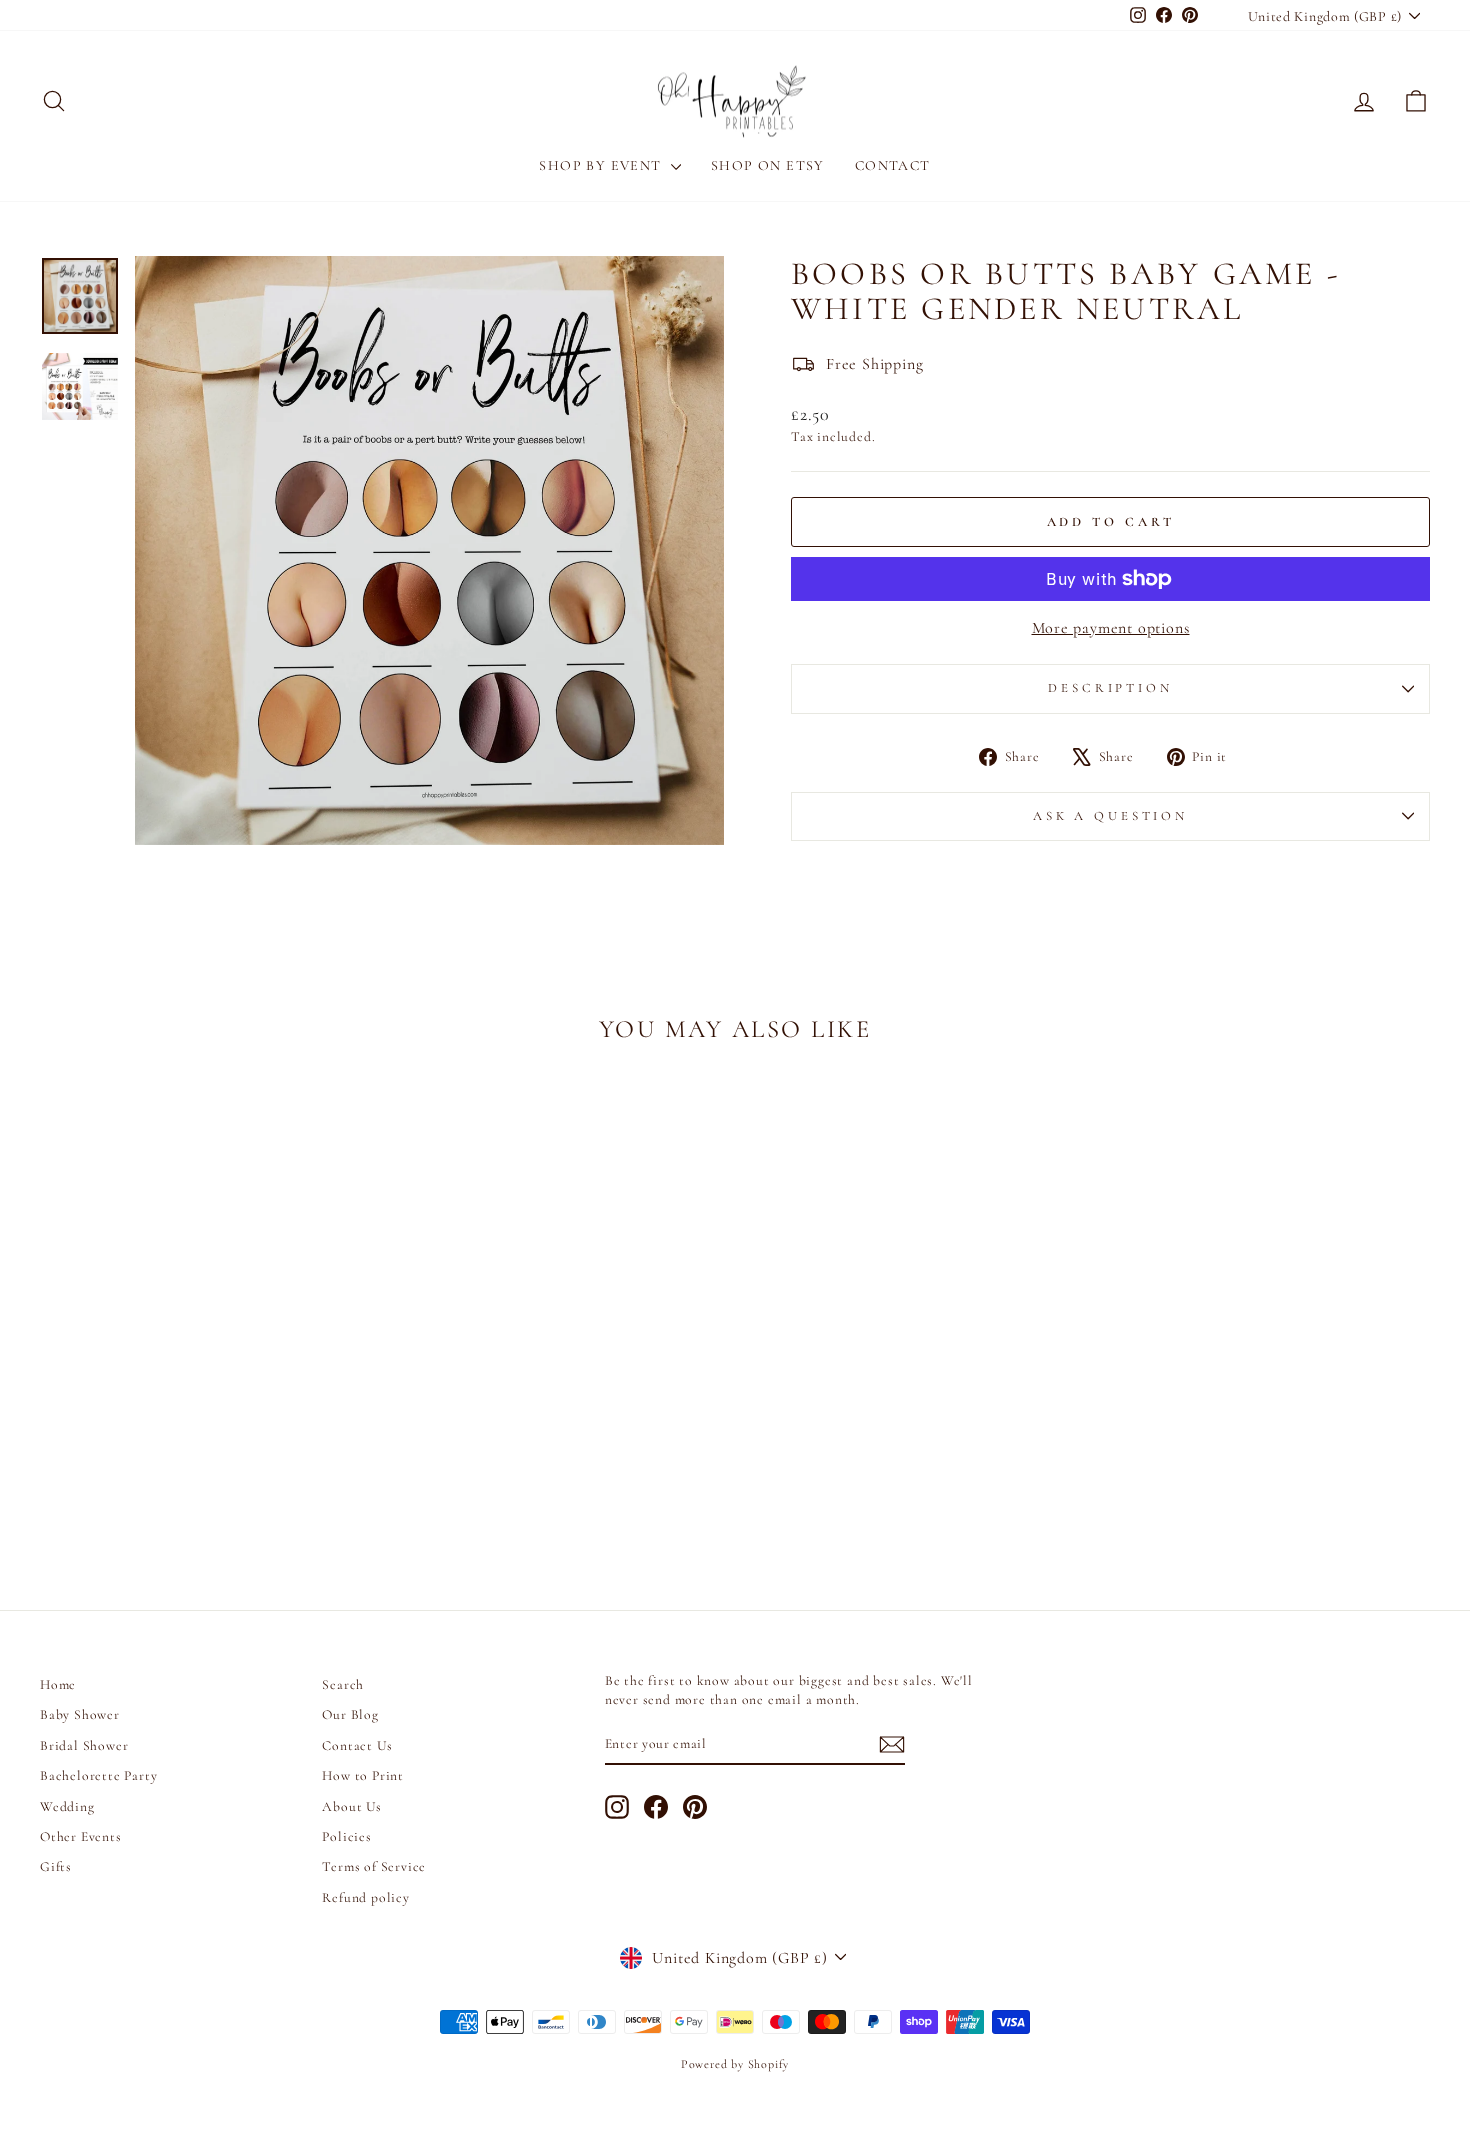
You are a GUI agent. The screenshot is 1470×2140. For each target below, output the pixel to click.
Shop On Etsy (768, 165)
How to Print (363, 1775)
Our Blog (350, 1714)
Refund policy (365, 1897)
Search (343, 1684)
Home (58, 1684)
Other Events (81, 1836)
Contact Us (357, 1745)
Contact (893, 165)
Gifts (56, 1866)
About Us (351, 1806)
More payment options (1111, 628)
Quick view (205, 1402)
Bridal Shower (84, 1745)
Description (1110, 688)
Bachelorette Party (98, 1775)
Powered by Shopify (735, 2064)
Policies (346, 1836)
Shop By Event (602, 165)
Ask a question (1110, 816)
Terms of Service (374, 1866)
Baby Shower (80, 1714)
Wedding (67, 1806)
